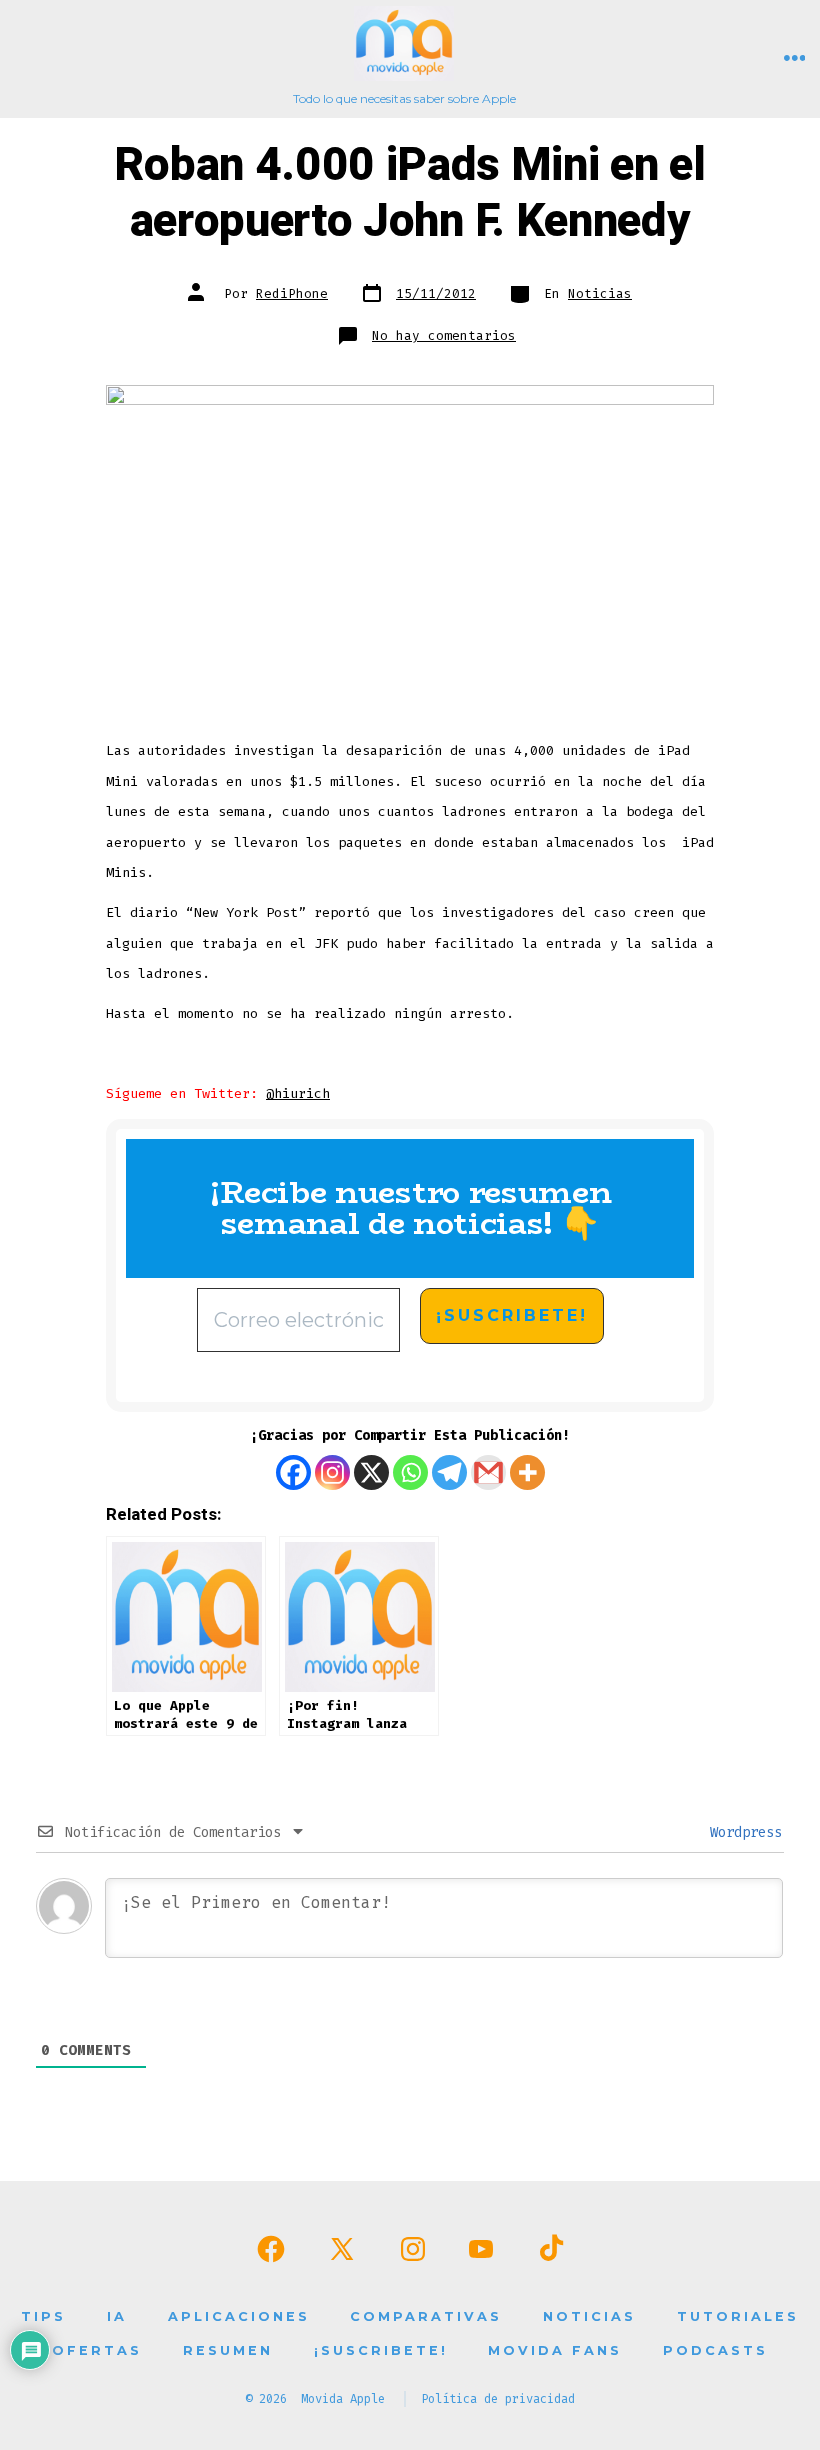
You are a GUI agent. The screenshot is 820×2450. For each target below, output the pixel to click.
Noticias (600, 293)
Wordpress (742, 1832)
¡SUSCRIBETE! (381, 2350)
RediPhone (292, 293)
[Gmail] (488, 1472)
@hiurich (298, 1093)
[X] (371, 1472)
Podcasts (715, 2350)
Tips (43, 2316)
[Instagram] (332, 1472)
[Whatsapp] (410, 1472)
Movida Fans (555, 2350)
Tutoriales (738, 2316)
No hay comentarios (444, 335)
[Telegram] (449, 1472)
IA (117, 2316)
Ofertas (97, 2350)
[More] (527, 1472)
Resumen (228, 2350)
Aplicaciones (239, 2316)
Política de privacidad (498, 2399)
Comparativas (426, 2316)
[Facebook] (293, 1472)
